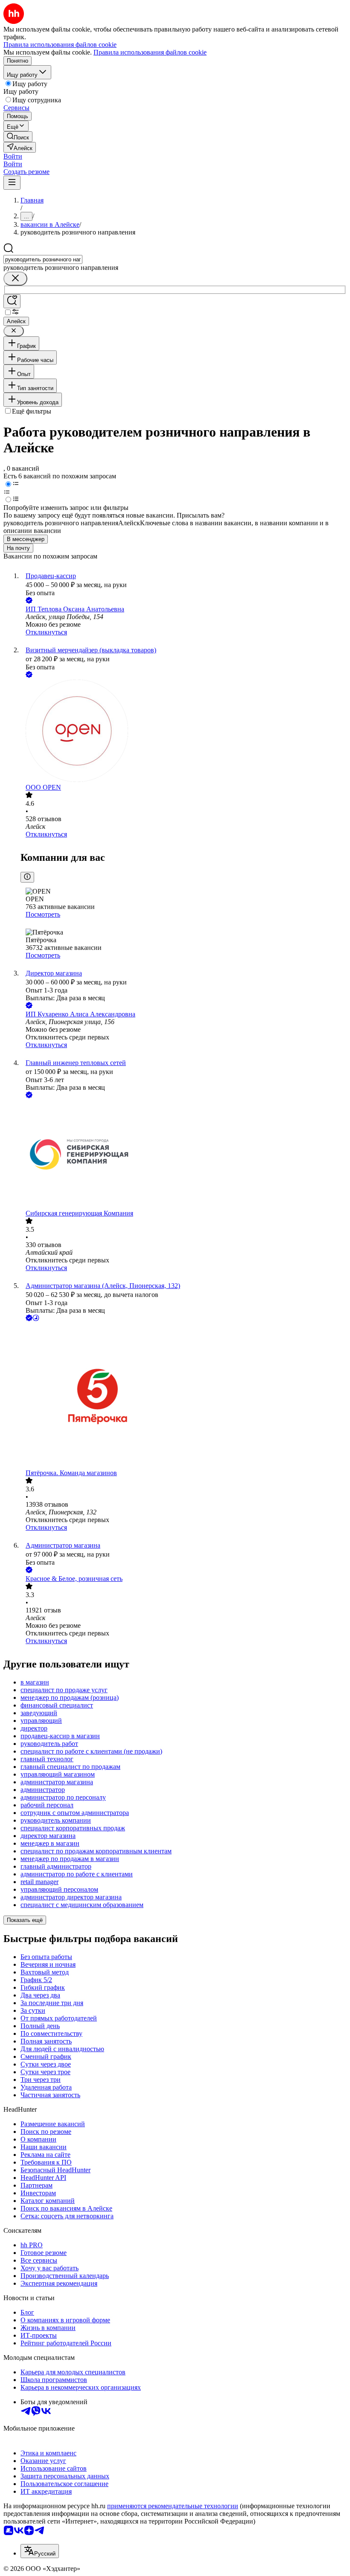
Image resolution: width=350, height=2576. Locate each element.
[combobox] (43, 259)
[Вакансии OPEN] (184, 732)
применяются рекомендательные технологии (173, 2506)
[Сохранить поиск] (12, 301)
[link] (18, 137)
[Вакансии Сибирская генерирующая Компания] (184, 1155)
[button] (13, 156)
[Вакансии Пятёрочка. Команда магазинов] (184, 1396)
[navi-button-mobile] (12, 183)
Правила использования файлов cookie (150, 52)
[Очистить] (15, 279)
